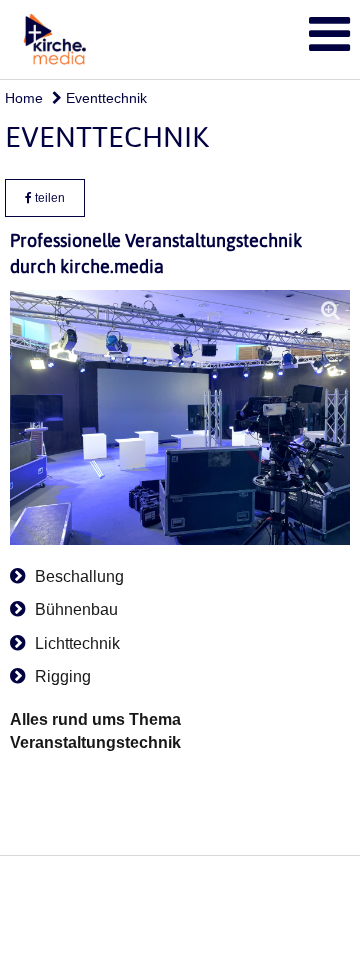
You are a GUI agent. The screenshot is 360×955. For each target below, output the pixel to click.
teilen (48, 198)
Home (24, 98)
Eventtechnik (104, 98)
